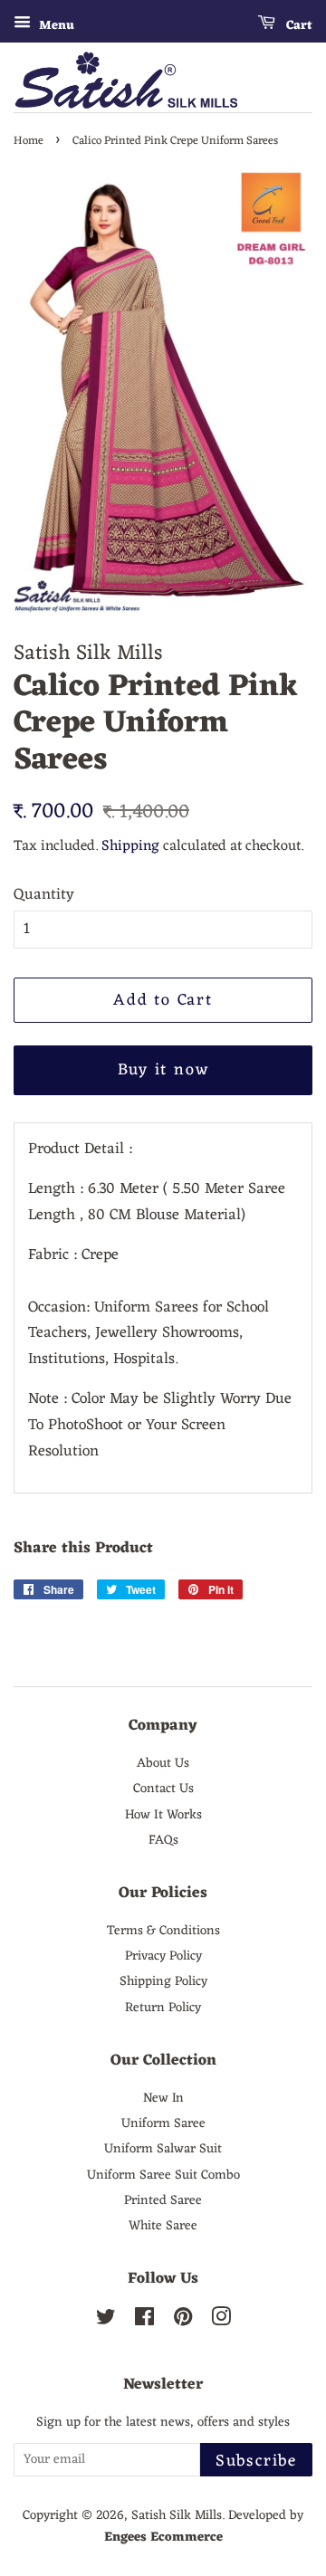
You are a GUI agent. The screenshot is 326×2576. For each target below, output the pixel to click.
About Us (163, 1763)
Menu (55, 26)
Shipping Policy (163, 1981)
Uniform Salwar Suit (163, 2149)
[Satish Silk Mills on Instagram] (221, 2321)
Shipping (130, 846)
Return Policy (163, 2008)
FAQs (163, 1840)
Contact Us (163, 1789)
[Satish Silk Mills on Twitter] (106, 2321)
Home (29, 141)
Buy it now (163, 1070)
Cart (297, 26)
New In (163, 2098)
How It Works (163, 1815)
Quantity (44, 896)
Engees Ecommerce (163, 2537)
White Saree (163, 2226)
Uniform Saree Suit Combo (163, 2175)
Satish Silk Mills (177, 2515)
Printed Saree (163, 2200)
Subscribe (256, 2461)
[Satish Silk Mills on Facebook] (144, 2321)
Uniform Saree (163, 2123)
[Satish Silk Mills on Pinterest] (183, 2321)
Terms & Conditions (163, 1931)
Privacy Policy (163, 1956)
